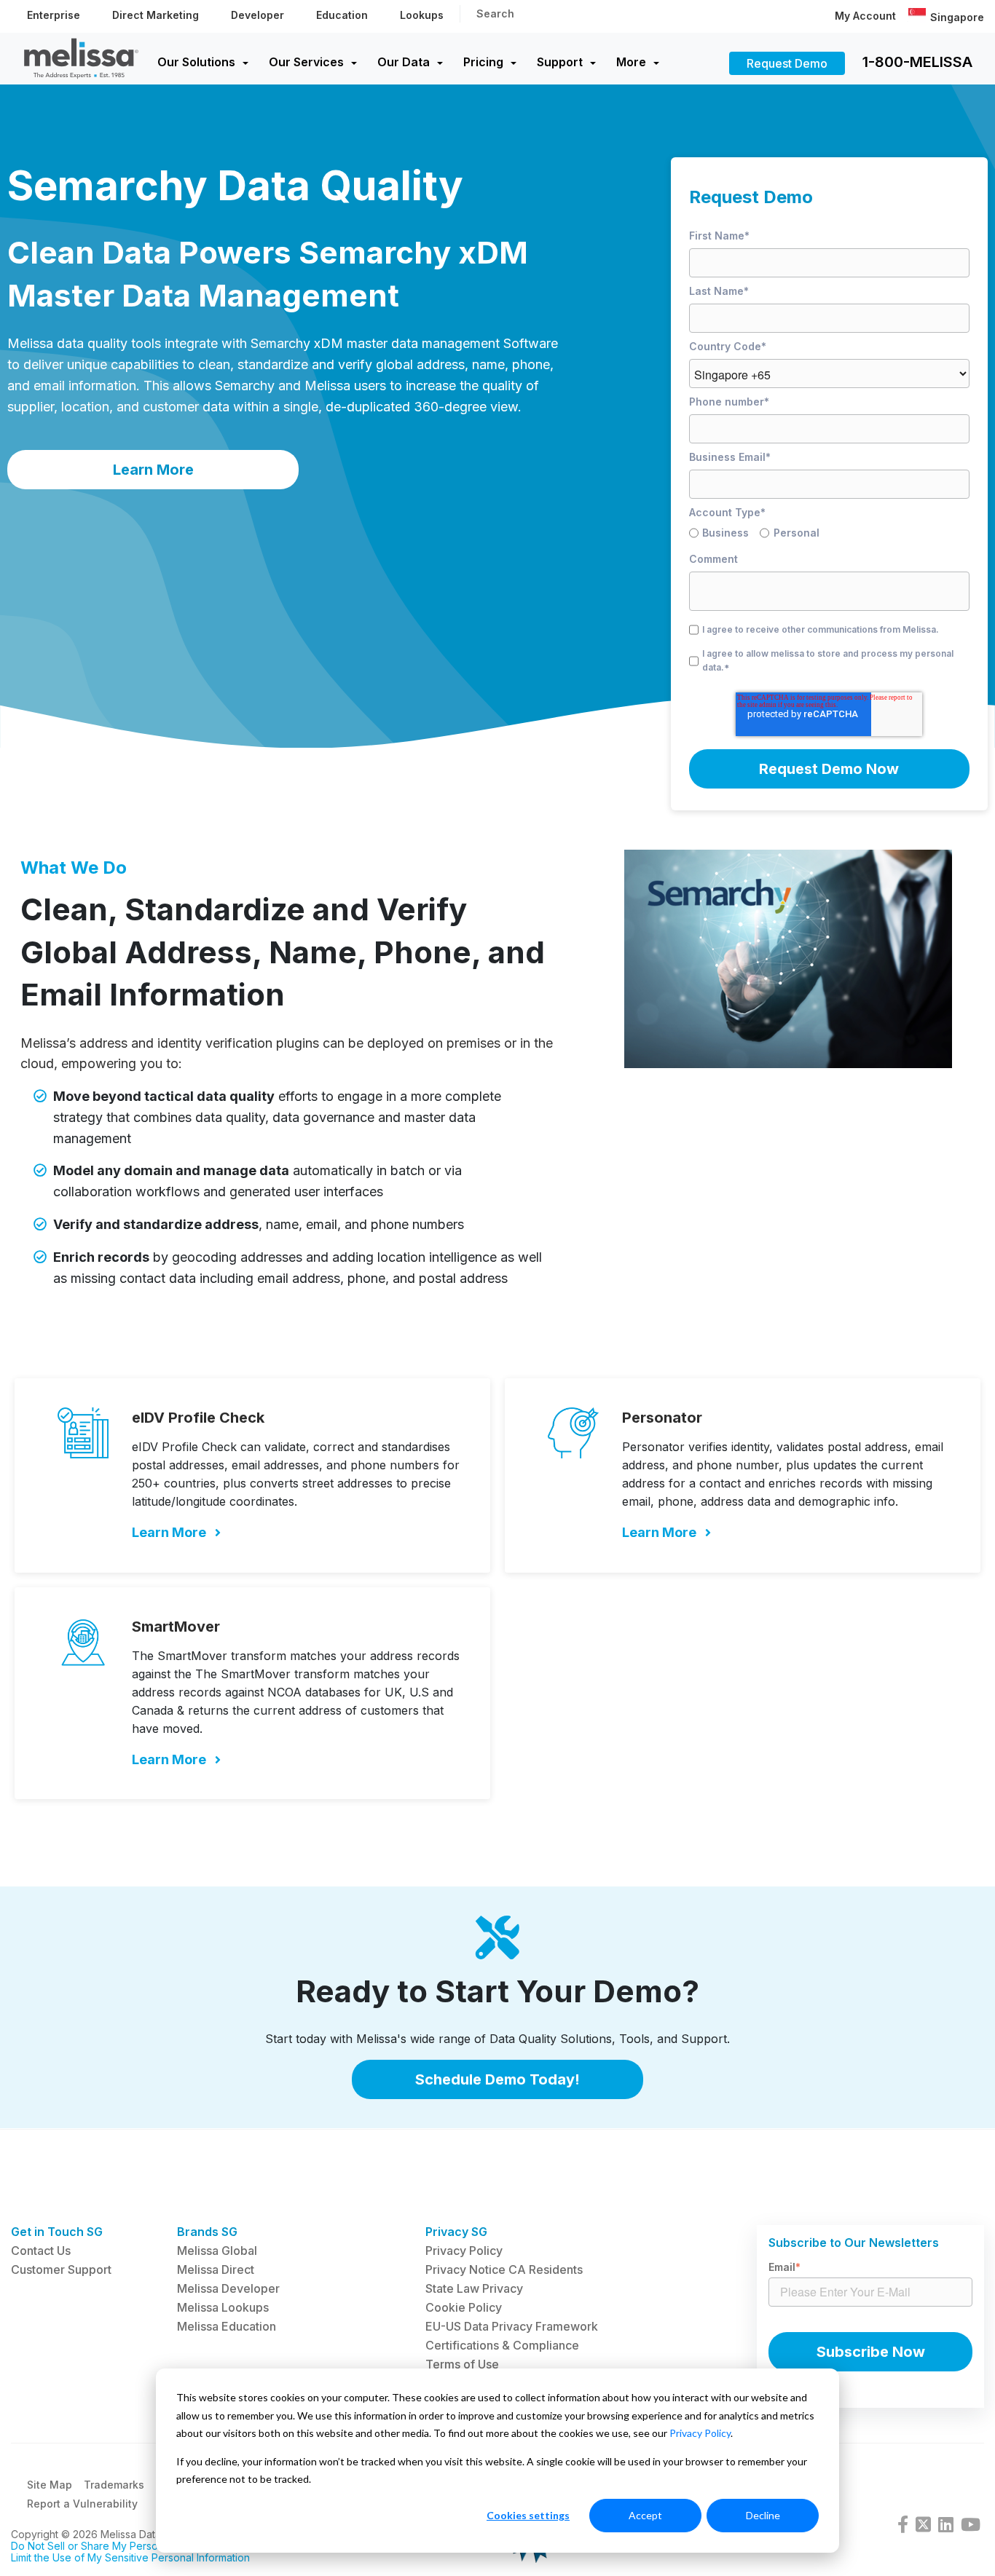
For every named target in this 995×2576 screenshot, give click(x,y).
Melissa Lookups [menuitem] (223, 2307)
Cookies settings (528, 2515)
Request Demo (787, 63)
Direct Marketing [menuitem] (156, 15)
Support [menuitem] (560, 62)
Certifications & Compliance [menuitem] (502, 2345)
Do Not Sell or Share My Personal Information (119, 2546)
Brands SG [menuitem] (207, 2232)
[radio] (725, 535)
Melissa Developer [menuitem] (228, 2288)
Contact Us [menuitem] (41, 2251)
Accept (645, 2515)
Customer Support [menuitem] (61, 2269)
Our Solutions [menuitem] (196, 62)
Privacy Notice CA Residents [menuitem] (504, 2269)
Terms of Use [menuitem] (462, 2364)
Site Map (50, 2485)
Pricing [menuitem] (483, 62)
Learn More (153, 470)
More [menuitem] (631, 62)
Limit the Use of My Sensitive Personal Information (130, 2557)
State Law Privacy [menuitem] (474, 2288)
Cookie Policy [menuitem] (464, 2307)
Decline (763, 2515)
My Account (865, 16)
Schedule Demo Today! (497, 2079)
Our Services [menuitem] (306, 62)
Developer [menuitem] (257, 15)
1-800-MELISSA (917, 62)
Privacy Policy (700, 2433)
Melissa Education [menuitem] (227, 2326)
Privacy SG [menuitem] (456, 2232)
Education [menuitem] (342, 15)
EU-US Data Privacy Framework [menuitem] (512, 2326)
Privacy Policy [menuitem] (464, 2251)
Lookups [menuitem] (422, 15)
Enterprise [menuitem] (54, 15)
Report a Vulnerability (82, 2504)
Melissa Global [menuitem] (217, 2251)
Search (495, 13)
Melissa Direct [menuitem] (216, 2269)
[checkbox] (829, 535)
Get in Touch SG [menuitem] (57, 2232)
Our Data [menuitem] (404, 62)
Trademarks (114, 2485)
